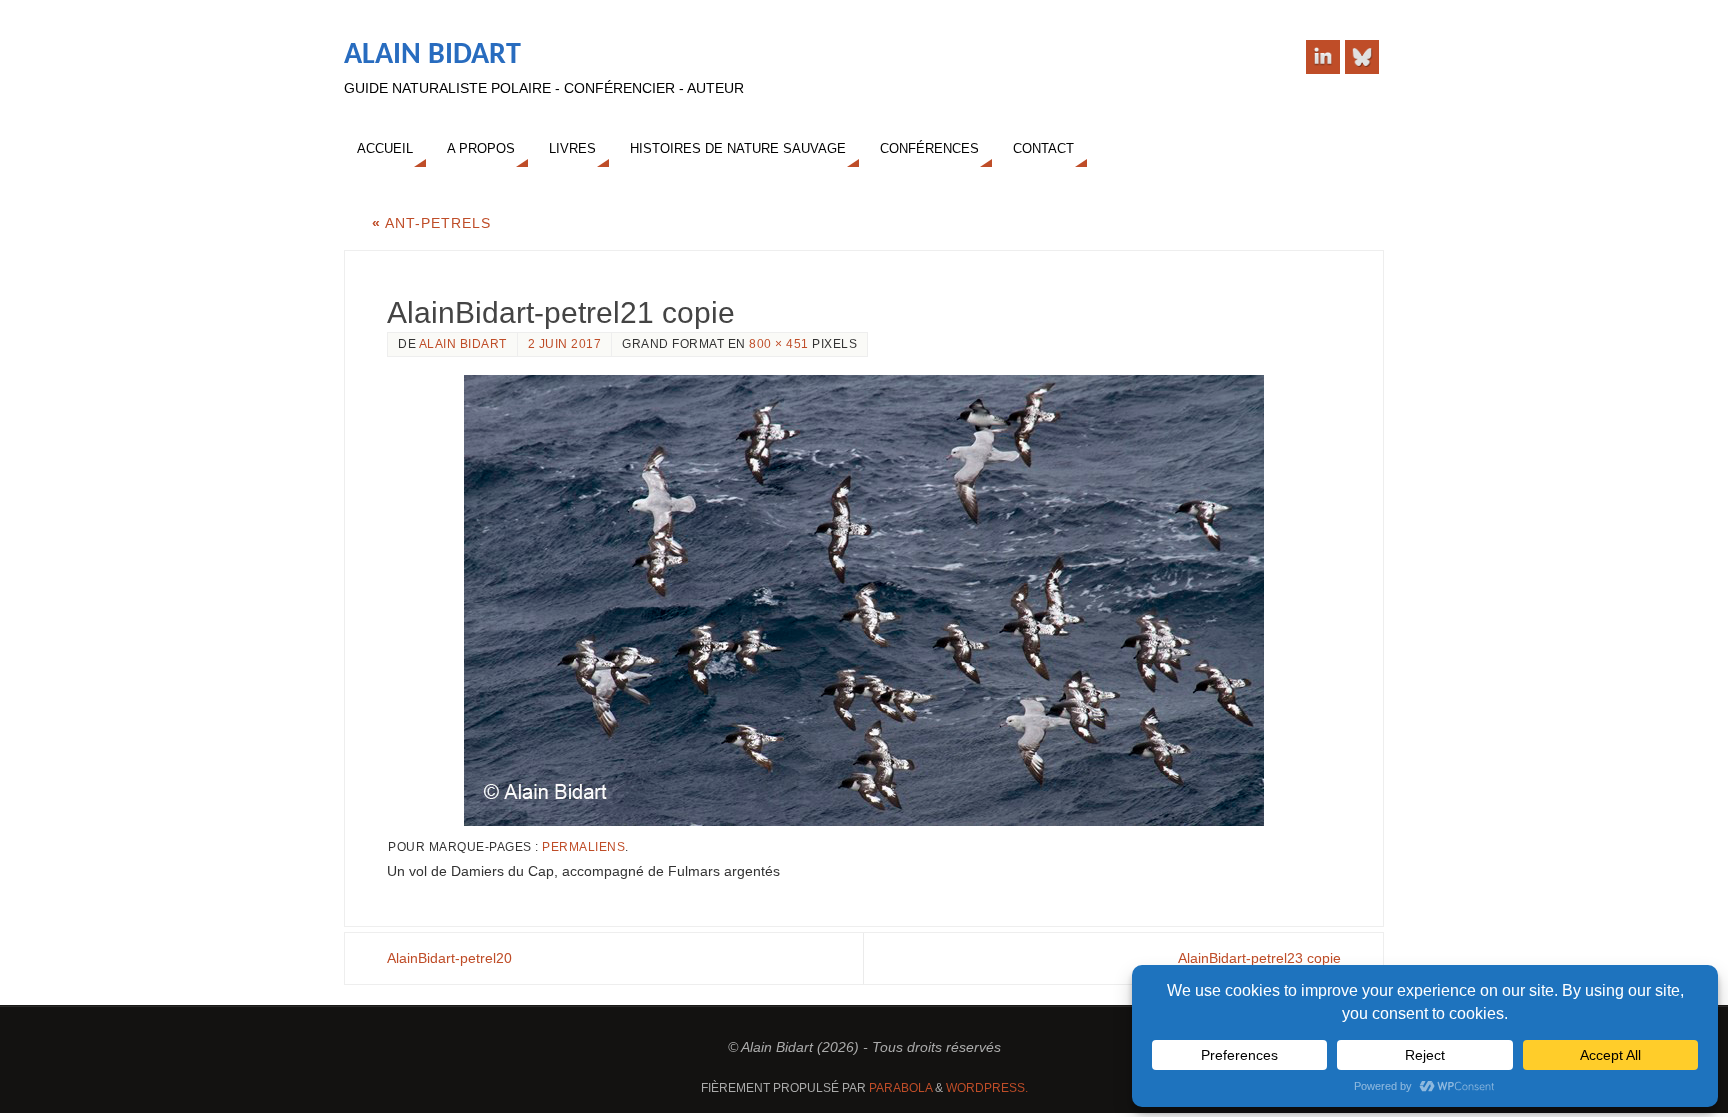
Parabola (900, 1088)
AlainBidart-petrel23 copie (1259, 958)
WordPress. (987, 1088)
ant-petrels (431, 223)
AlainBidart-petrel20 (449, 958)
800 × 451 (779, 344)
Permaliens (583, 847)
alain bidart (463, 344)
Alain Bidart (432, 55)
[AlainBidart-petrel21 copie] (864, 600)
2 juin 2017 (565, 344)
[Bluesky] (1362, 57)
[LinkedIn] (1323, 57)
